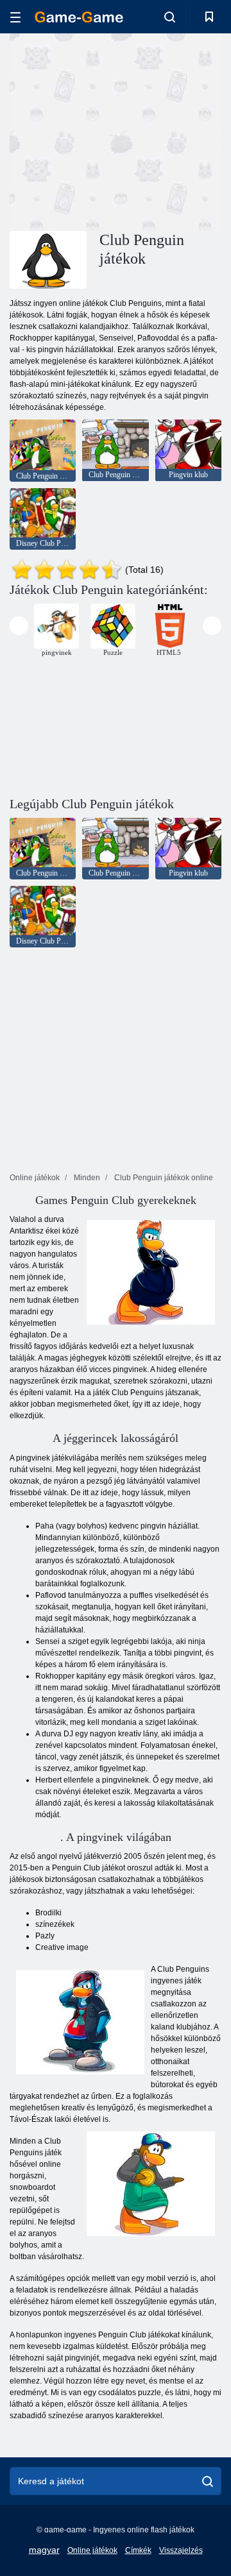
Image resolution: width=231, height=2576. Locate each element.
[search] (208, 2481)
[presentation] (19, 626)
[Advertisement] (174, 131)
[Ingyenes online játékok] (79, 17)
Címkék (138, 2550)
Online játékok (92, 2550)
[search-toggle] (170, 17)
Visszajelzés (181, 2550)
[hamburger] (15, 17)
